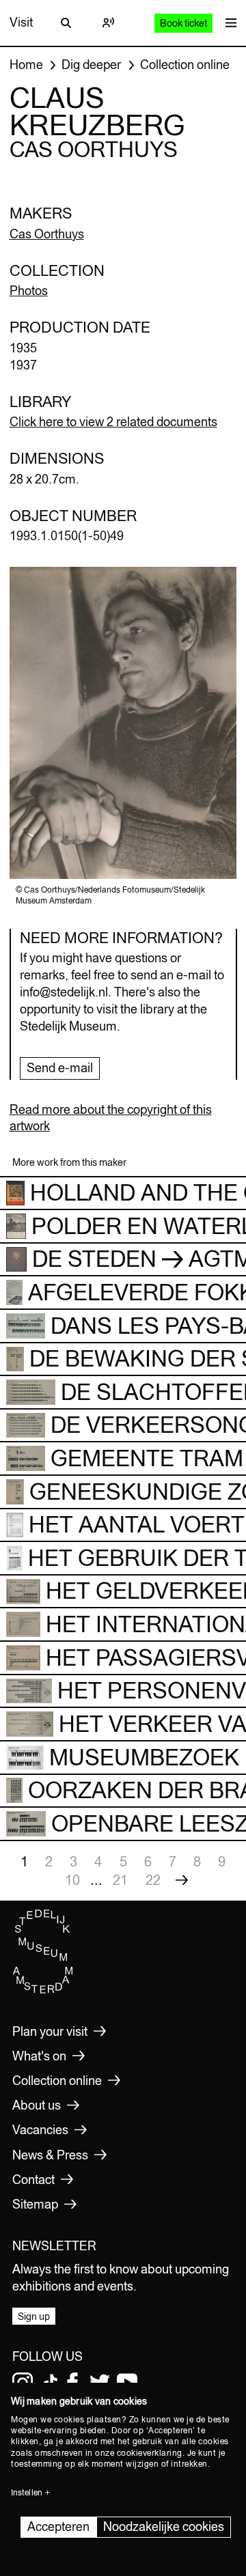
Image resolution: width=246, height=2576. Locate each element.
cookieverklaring (150, 2453)
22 (153, 1880)
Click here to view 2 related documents (113, 422)
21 (120, 1880)
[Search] (66, 23)
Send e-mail (60, 1068)
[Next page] (182, 1880)
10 (72, 1880)
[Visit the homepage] (43, 1991)
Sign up (34, 2316)
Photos (29, 291)
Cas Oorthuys (47, 234)
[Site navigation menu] (228, 23)
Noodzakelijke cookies (164, 2526)
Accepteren (58, 2526)
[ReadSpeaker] (109, 23)
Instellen (27, 2493)
